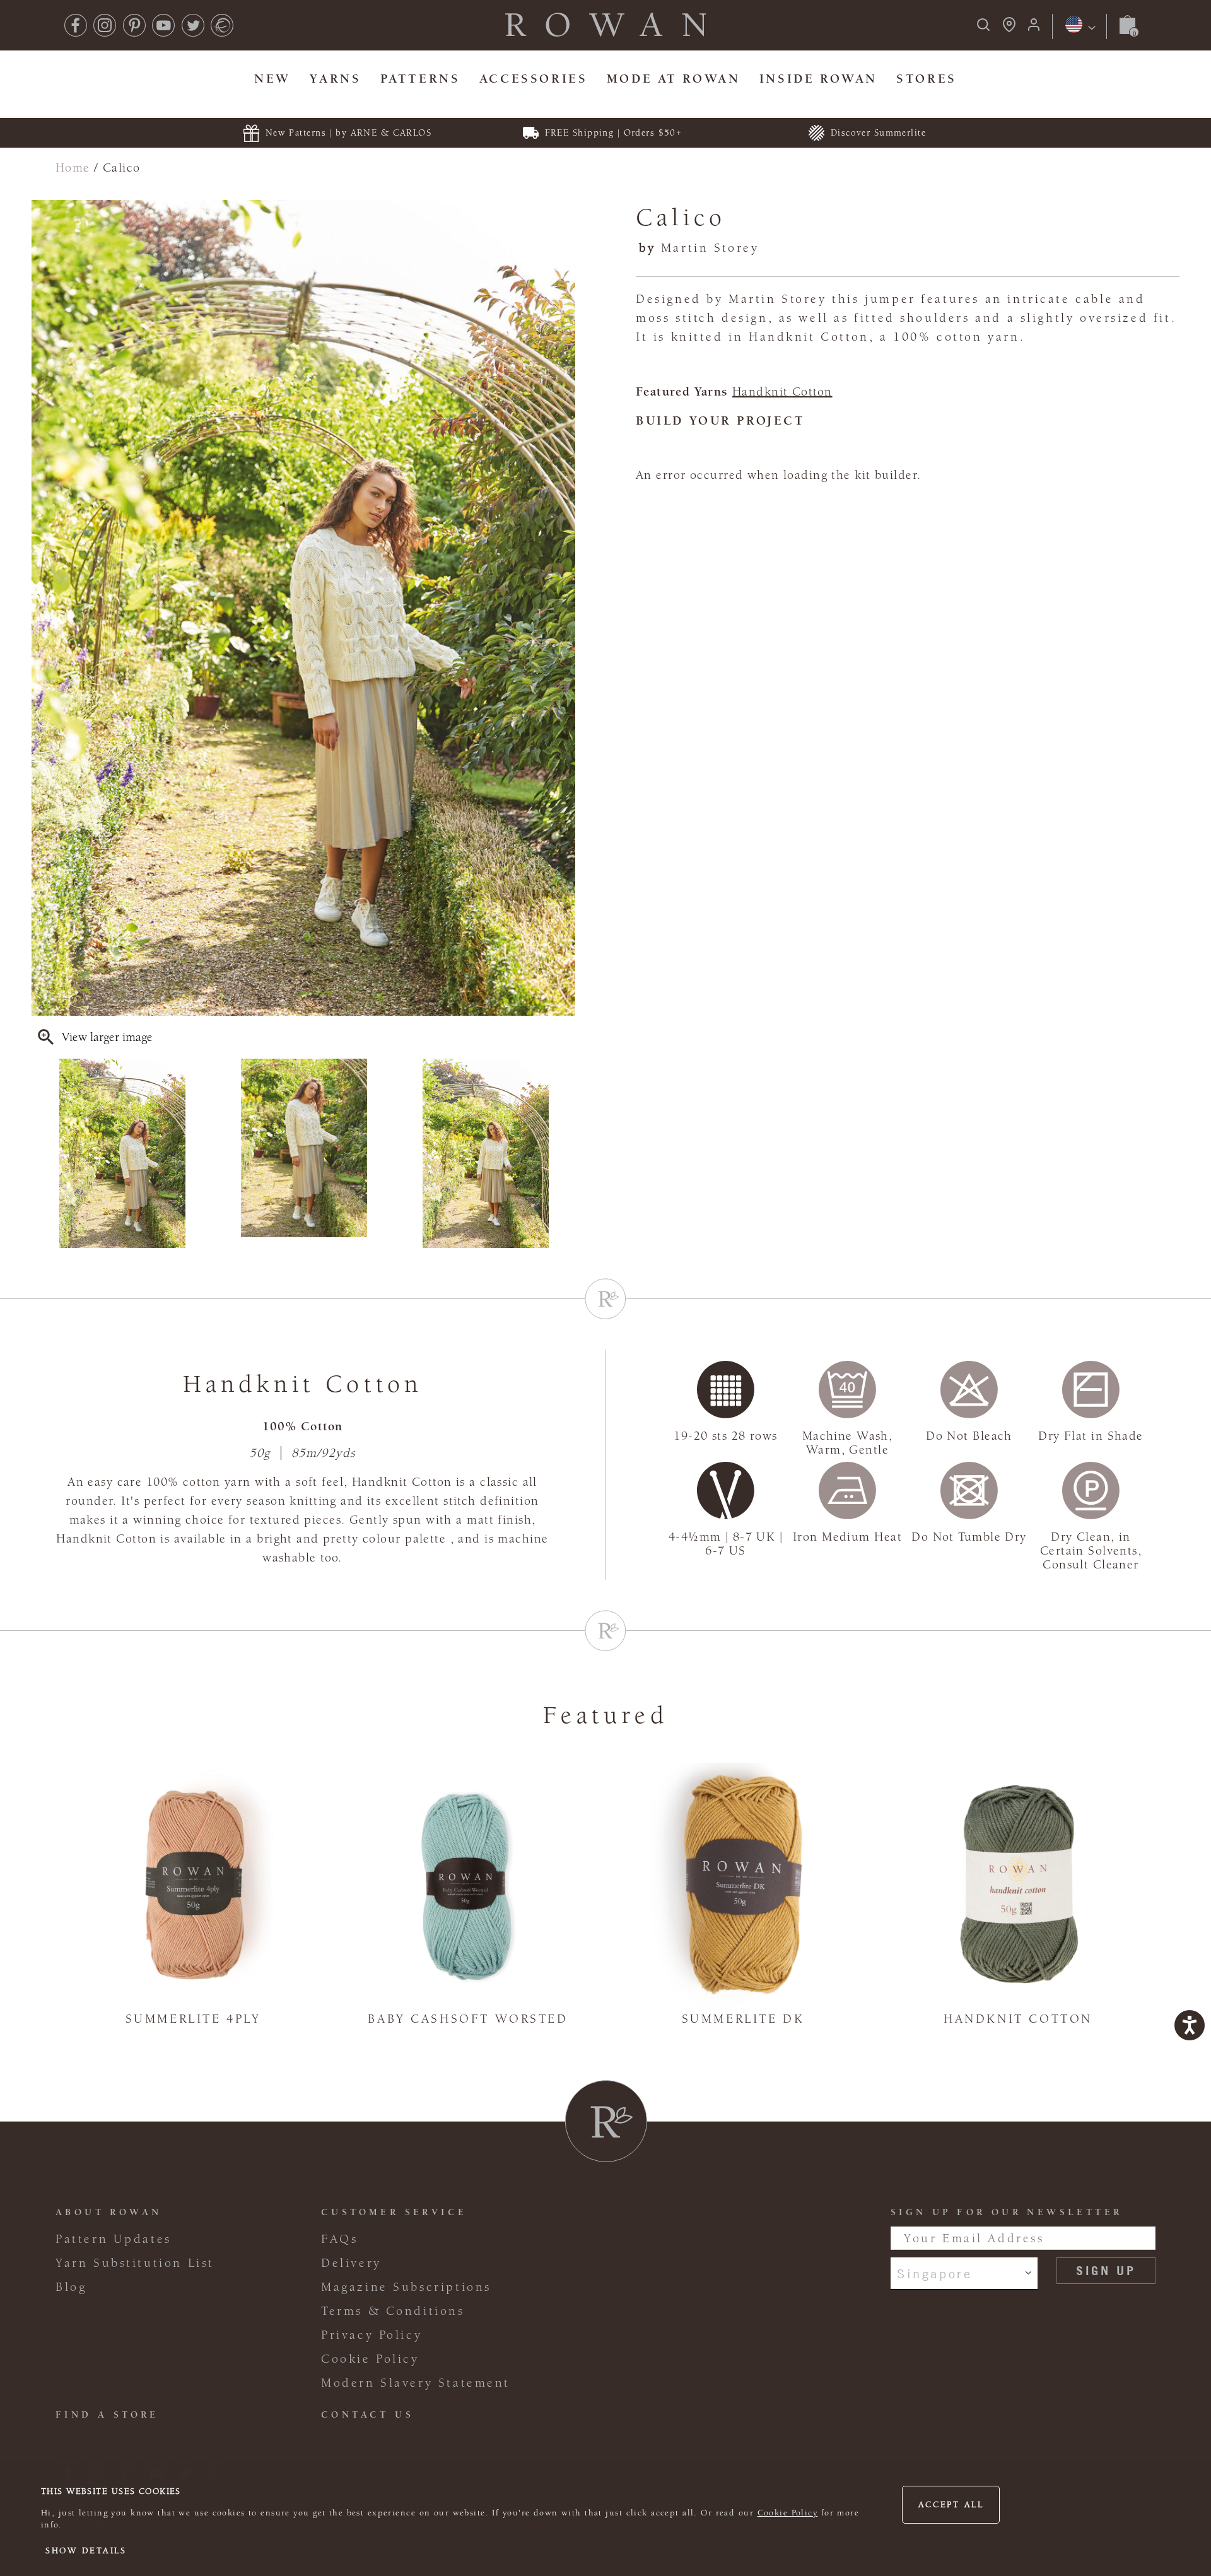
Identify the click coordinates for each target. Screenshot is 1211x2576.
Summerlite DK (743, 2019)
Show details (86, 2551)
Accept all (951, 2505)
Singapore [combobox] (934, 2273)
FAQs (339, 2239)
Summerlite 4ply (193, 2019)
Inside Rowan (818, 79)
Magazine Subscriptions (406, 2287)
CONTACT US (367, 2415)
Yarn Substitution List (135, 2263)
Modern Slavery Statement (416, 2383)
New (272, 79)
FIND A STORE (107, 2415)
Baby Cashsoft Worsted (468, 2019)
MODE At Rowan (674, 79)
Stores (927, 79)
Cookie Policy (788, 2513)
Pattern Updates (114, 2239)
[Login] (1034, 29)
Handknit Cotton (782, 392)
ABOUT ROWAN (108, 2212)
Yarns (335, 79)
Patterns (420, 79)
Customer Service (394, 2212)
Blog (71, 2287)
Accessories (533, 79)
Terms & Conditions (393, 2311)
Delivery (351, 2263)
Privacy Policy (371, 2335)
